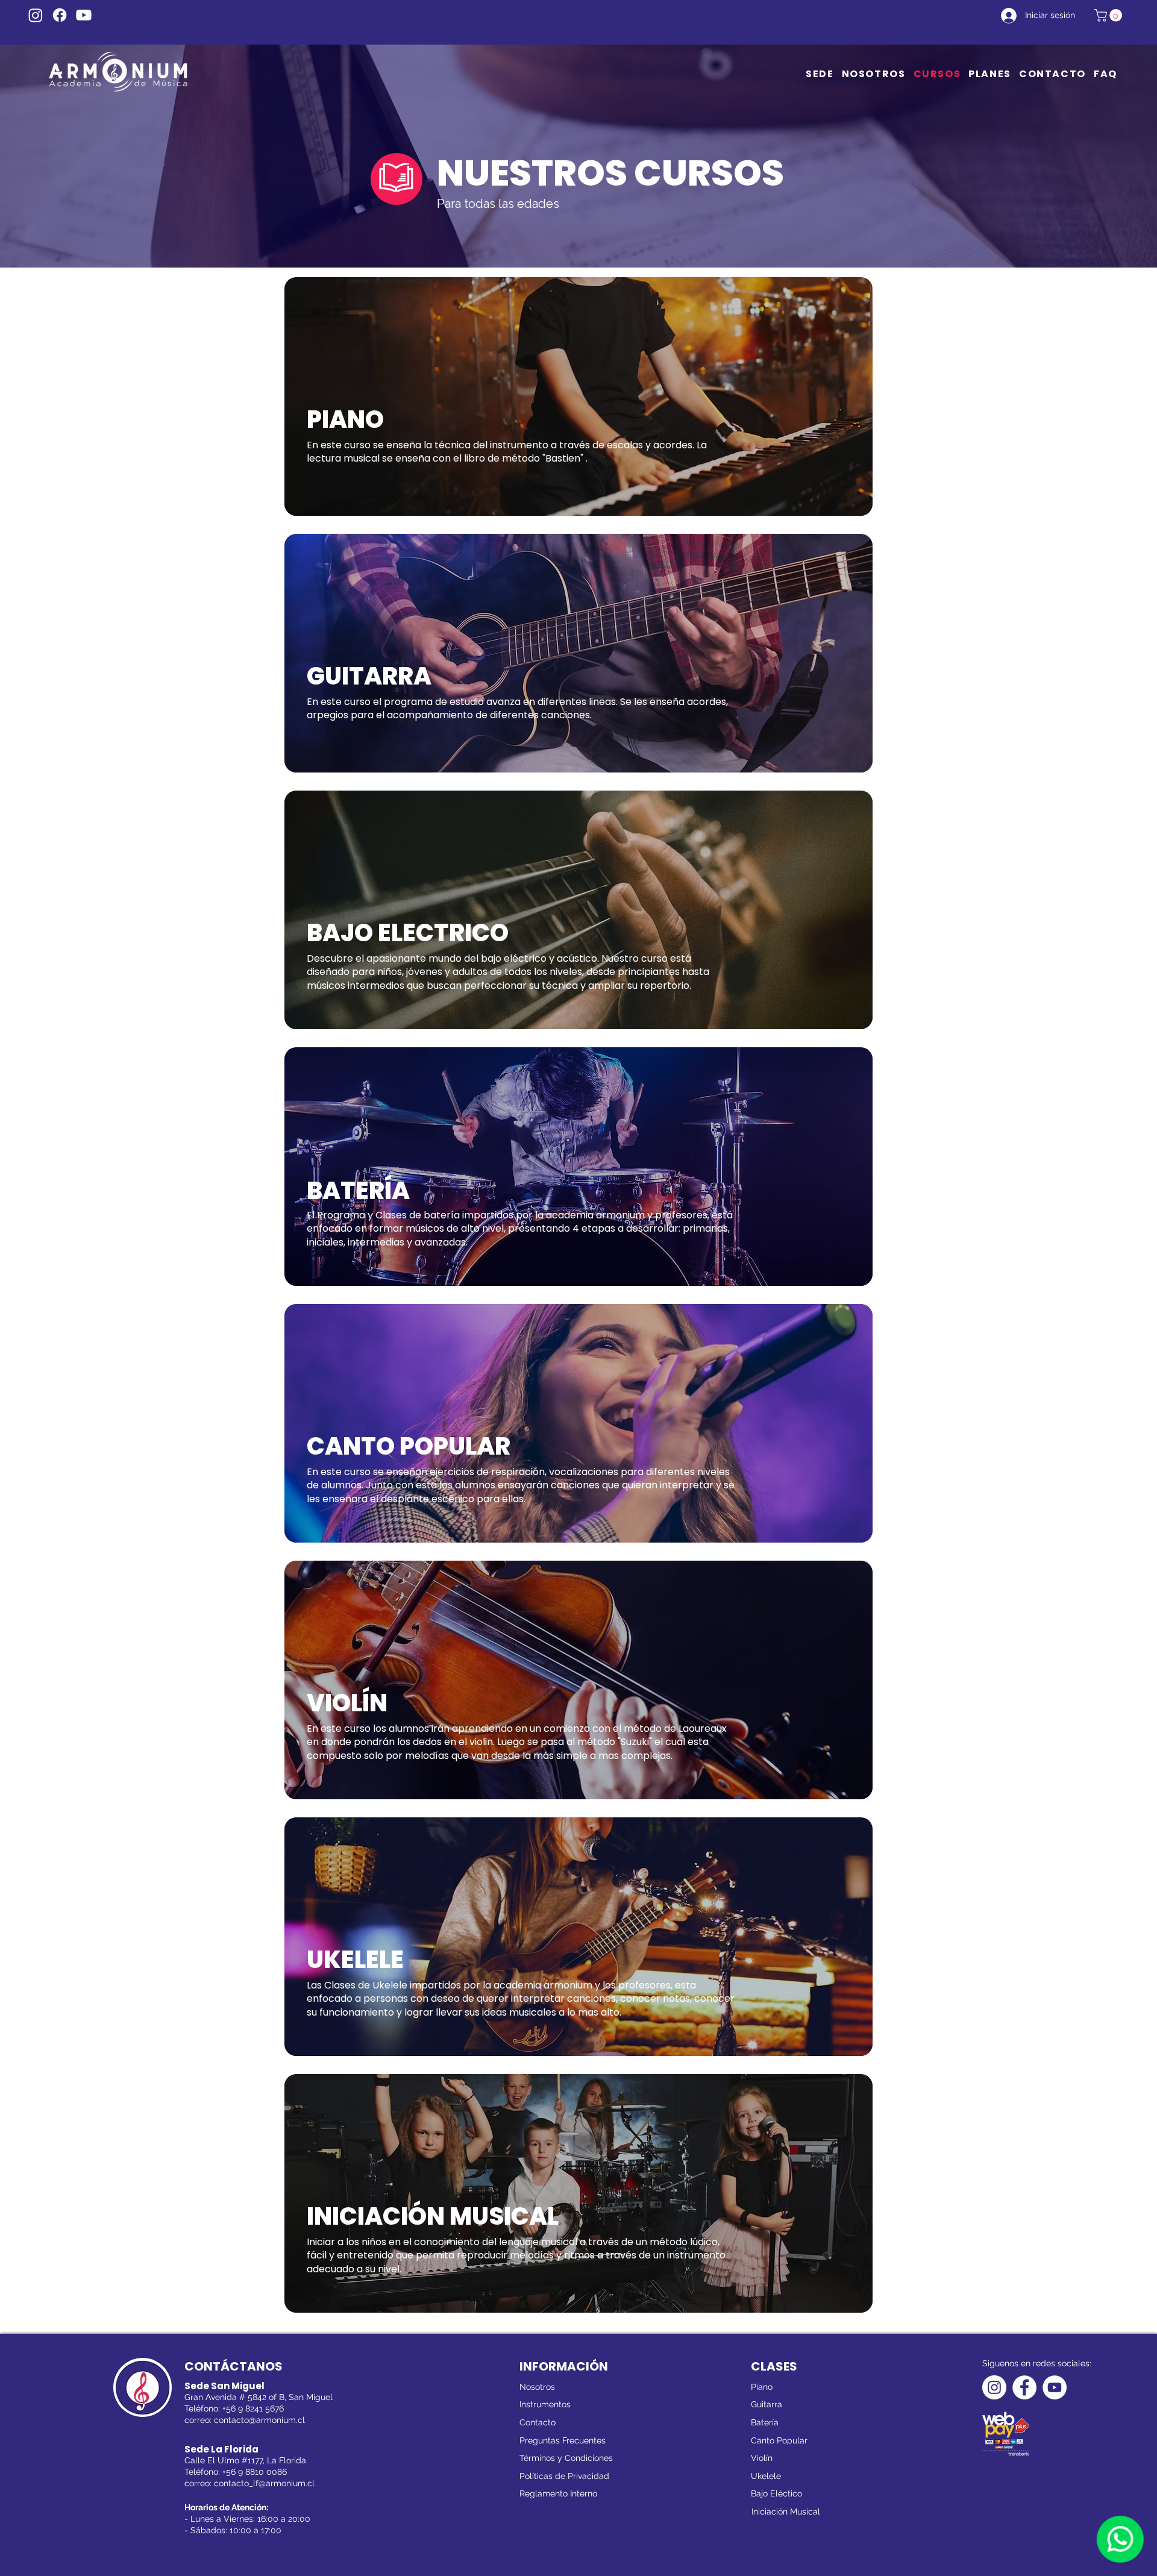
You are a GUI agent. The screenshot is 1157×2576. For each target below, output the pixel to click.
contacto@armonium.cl (259, 2420)
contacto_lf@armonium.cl (264, 2483)
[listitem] (578, 396)
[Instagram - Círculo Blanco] (994, 2387)
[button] (1110, 15)
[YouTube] (84, 15)
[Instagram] (36, 15)
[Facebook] (60, 15)
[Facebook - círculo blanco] (1024, 2387)
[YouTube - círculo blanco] (1055, 2387)
